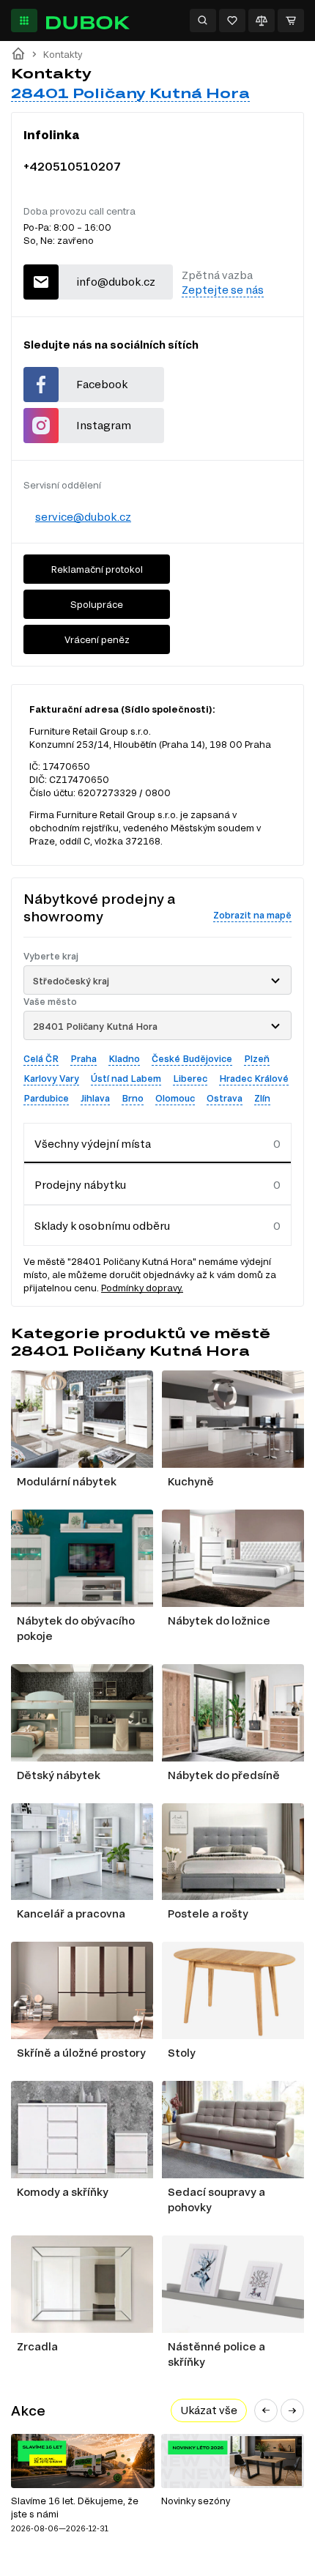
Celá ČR (41, 1058)
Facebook (102, 384)
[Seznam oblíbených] (232, 21)
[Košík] (291, 21)
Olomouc (175, 1098)
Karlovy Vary (51, 1078)
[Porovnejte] (262, 21)
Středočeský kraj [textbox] (71, 981)
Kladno (124, 1058)
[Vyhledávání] (203, 21)
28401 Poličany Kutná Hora (130, 93)
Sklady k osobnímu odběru (102, 1226)
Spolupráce (97, 604)
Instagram (104, 425)
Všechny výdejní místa (93, 1144)
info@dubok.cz (116, 282)
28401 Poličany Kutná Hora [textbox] (95, 1026)
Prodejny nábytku (80, 1185)
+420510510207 (72, 166)
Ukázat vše (209, 2410)
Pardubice (46, 1098)
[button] (266, 2410)
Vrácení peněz (97, 639)
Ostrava (225, 1098)
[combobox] (157, 980)
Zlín (262, 1098)
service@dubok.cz (83, 517)
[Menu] (24, 21)
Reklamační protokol (97, 569)
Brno (133, 1098)
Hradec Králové (254, 1078)
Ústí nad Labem (126, 1078)
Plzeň (257, 1058)
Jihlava (95, 1098)
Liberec (190, 1078)
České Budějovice (192, 1058)
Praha (84, 1058)
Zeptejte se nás (223, 290)
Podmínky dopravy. (142, 1288)
